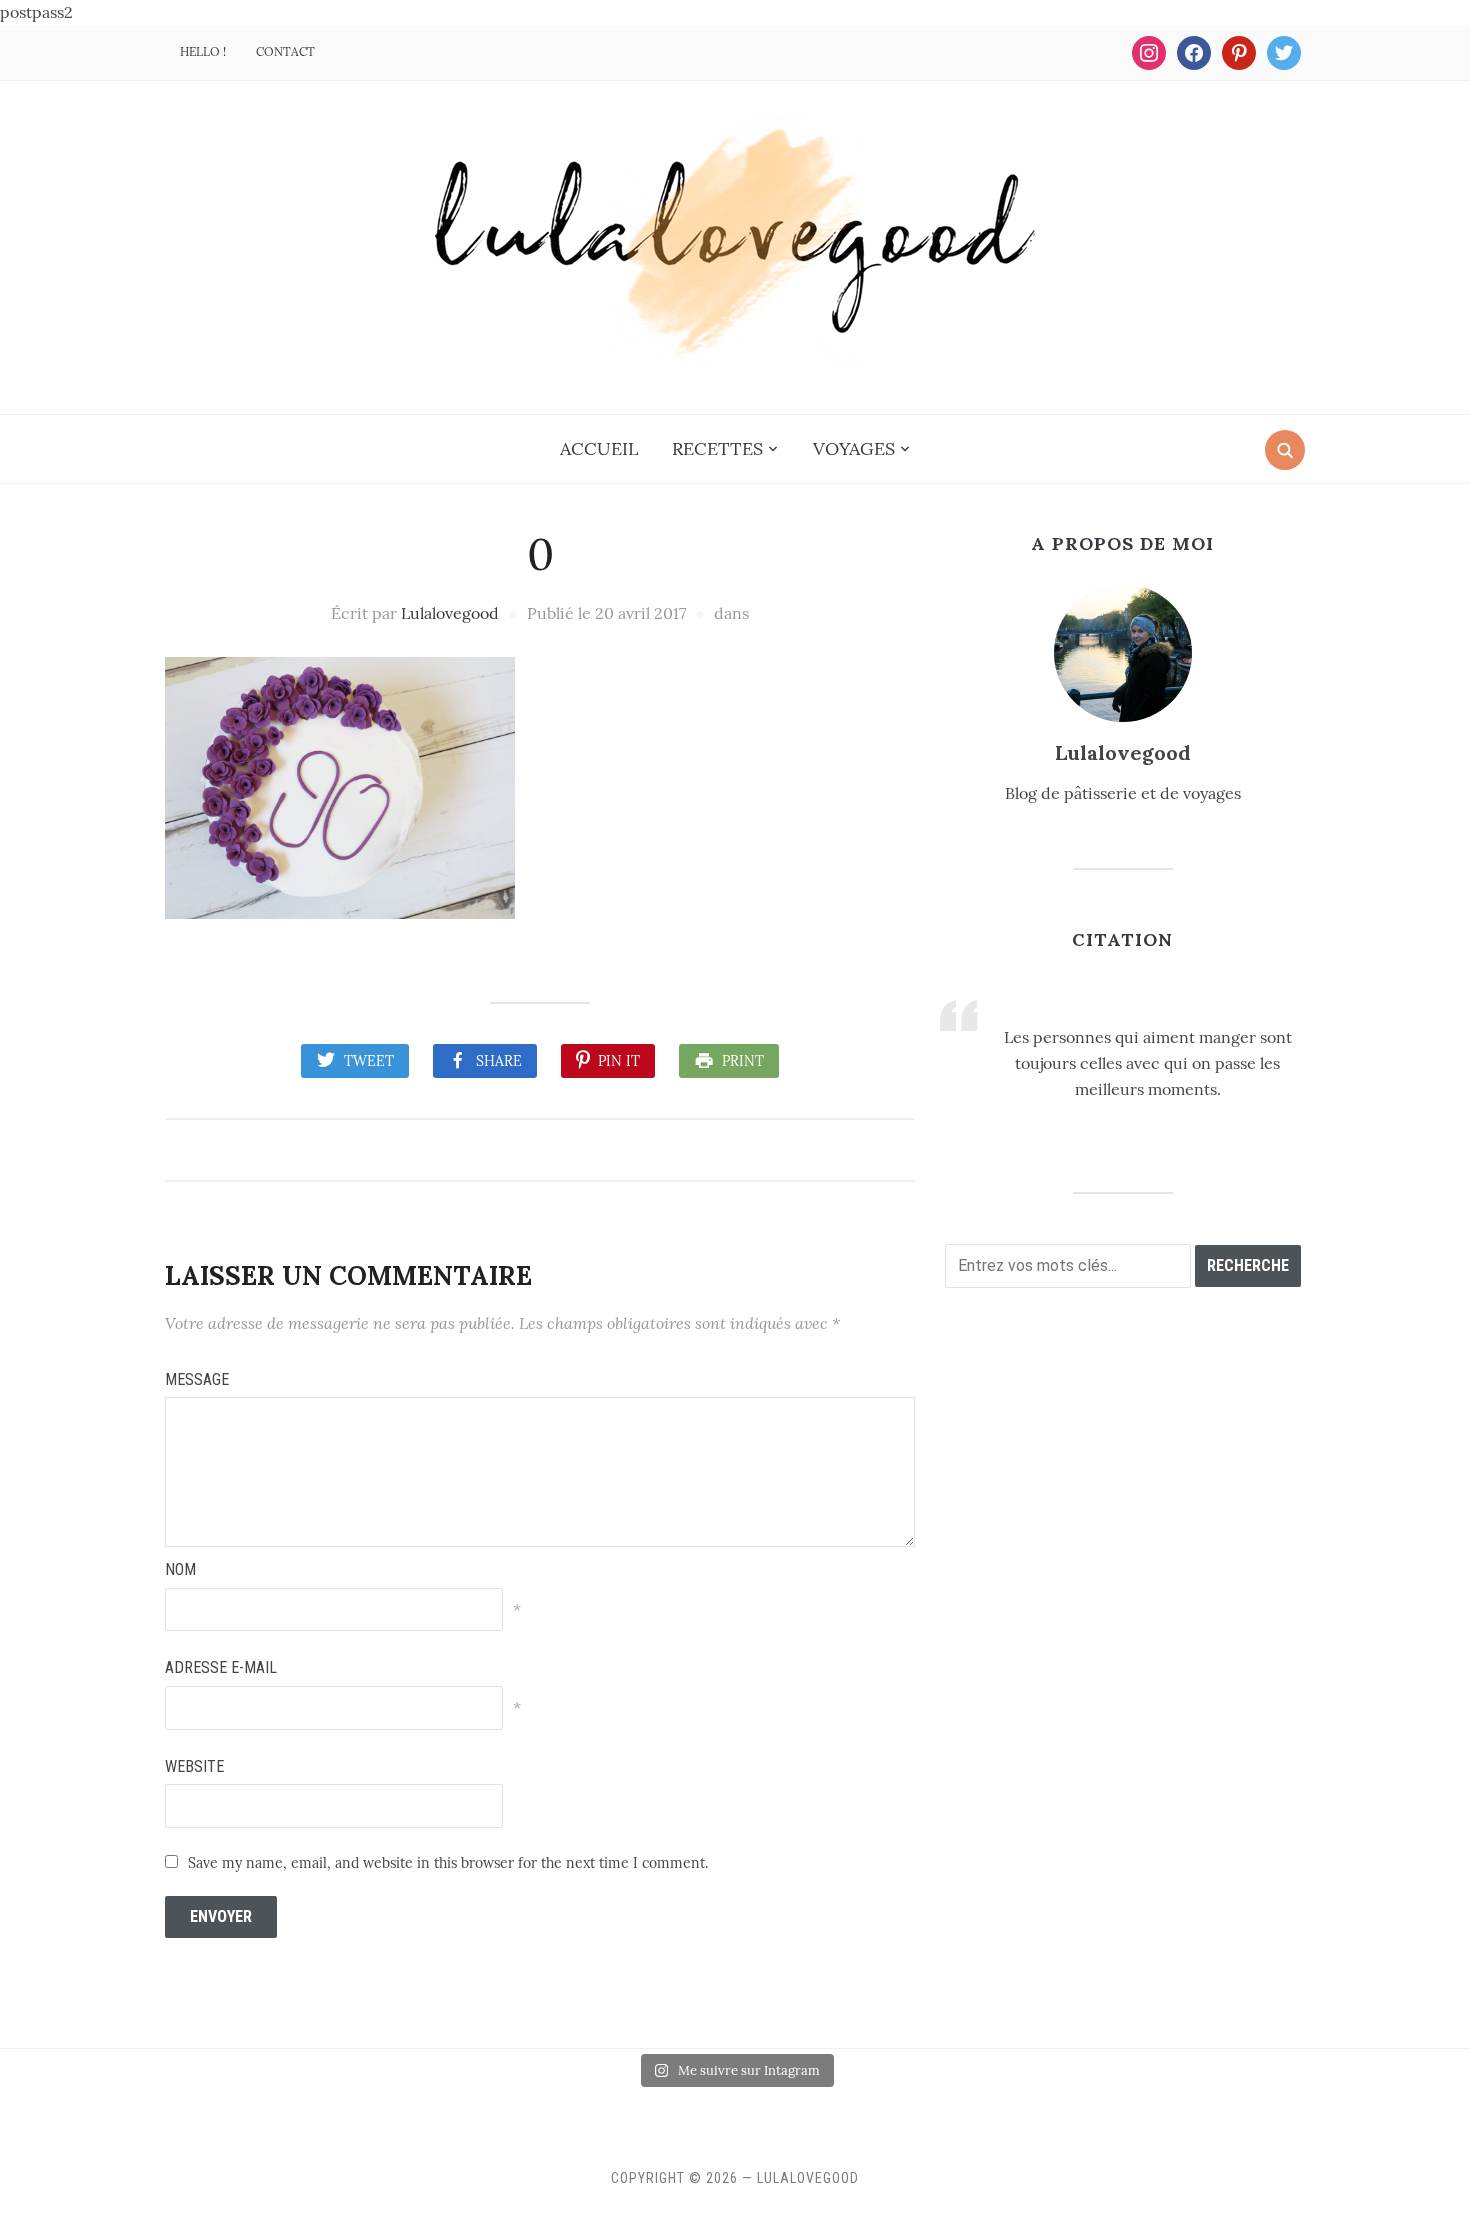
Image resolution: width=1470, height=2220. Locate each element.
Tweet (369, 1061)
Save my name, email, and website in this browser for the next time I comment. (448, 1863)
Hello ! (203, 51)
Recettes (717, 448)
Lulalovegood (450, 613)
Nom (180, 1569)
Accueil (599, 448)
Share (499, 1061)
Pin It (619, 1061)
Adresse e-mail (221, 1667)
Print (743, 1061)
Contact (285, 51)
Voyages (854, 448)
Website (194, 1766)
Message (197, 1379)
